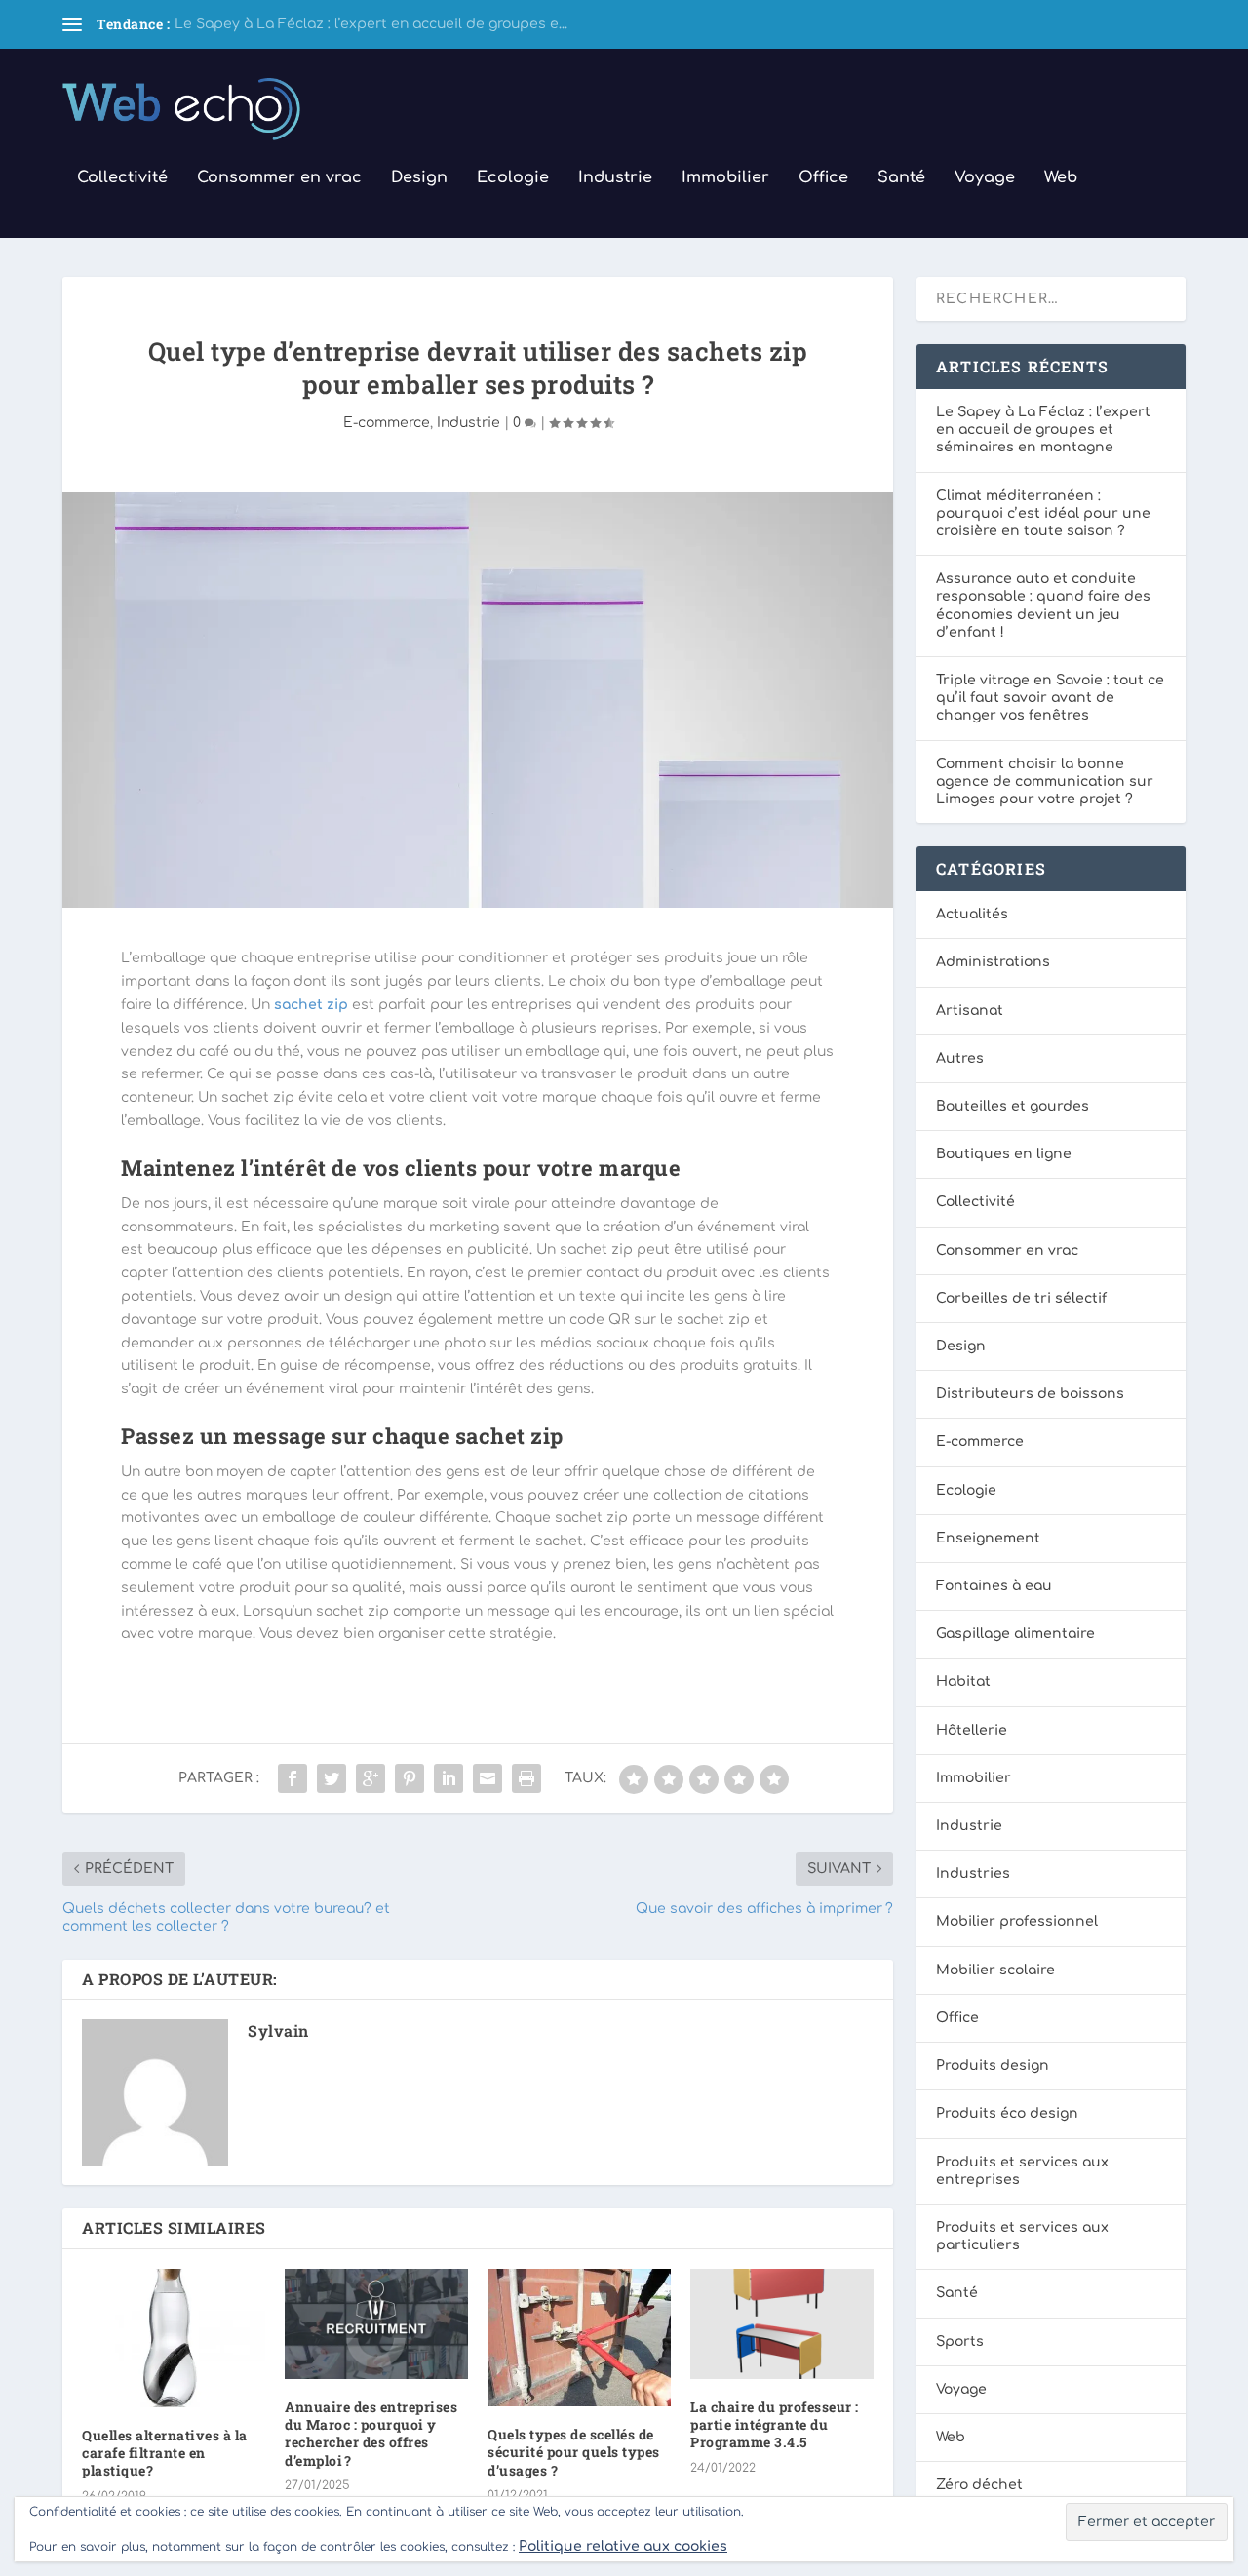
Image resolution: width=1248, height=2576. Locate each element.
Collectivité (122, 178)
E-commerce (387, 423)
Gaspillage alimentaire (1015, 1634)
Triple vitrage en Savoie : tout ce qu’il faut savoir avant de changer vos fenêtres (1050, 698)
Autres (960, 1058)
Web (1061, 178)
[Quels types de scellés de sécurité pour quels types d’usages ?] (579, 2338)
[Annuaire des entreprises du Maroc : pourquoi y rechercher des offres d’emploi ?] (376, 2324)
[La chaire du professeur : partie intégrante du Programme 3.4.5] (782, 2324)
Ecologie (513, 178)
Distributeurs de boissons (1030, 1394)
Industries (973, 1873)
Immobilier (725, 178)
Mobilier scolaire (995, 1970)
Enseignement (988, 1538)
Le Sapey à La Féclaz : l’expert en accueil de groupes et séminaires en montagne (1043, 429)
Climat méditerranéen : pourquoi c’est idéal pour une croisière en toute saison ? (1043, 513)
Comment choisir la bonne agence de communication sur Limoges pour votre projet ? (1045, 781)
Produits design (993, 2066)
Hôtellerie (972, 1730)
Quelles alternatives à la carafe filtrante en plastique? (165, 2453)
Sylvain (278, 2030)
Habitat (963, 1681)
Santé (901, 178)
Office (823, 178)
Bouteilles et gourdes (1013, 1106)
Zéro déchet (979, 2485)
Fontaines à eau (994, 1586)
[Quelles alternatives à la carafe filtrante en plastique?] (174, 2338)
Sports (960, 2342)
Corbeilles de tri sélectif (1021, 1298)
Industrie (615, 178)
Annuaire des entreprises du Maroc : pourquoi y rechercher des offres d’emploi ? (371, 2434)
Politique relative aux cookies (623, 2546)
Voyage (985, 178)
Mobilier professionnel (1017, 1921)
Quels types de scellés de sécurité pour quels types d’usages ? (574, 2452)
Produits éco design (1007, 2113)
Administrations (993, 962)
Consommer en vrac (279, 178)
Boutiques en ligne (1004, 1154)
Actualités (972, 914)
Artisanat (970, 1011)
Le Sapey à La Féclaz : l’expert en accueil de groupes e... (371, 24)
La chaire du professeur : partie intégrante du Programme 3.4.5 (775, 2424)
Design (419, 178)
